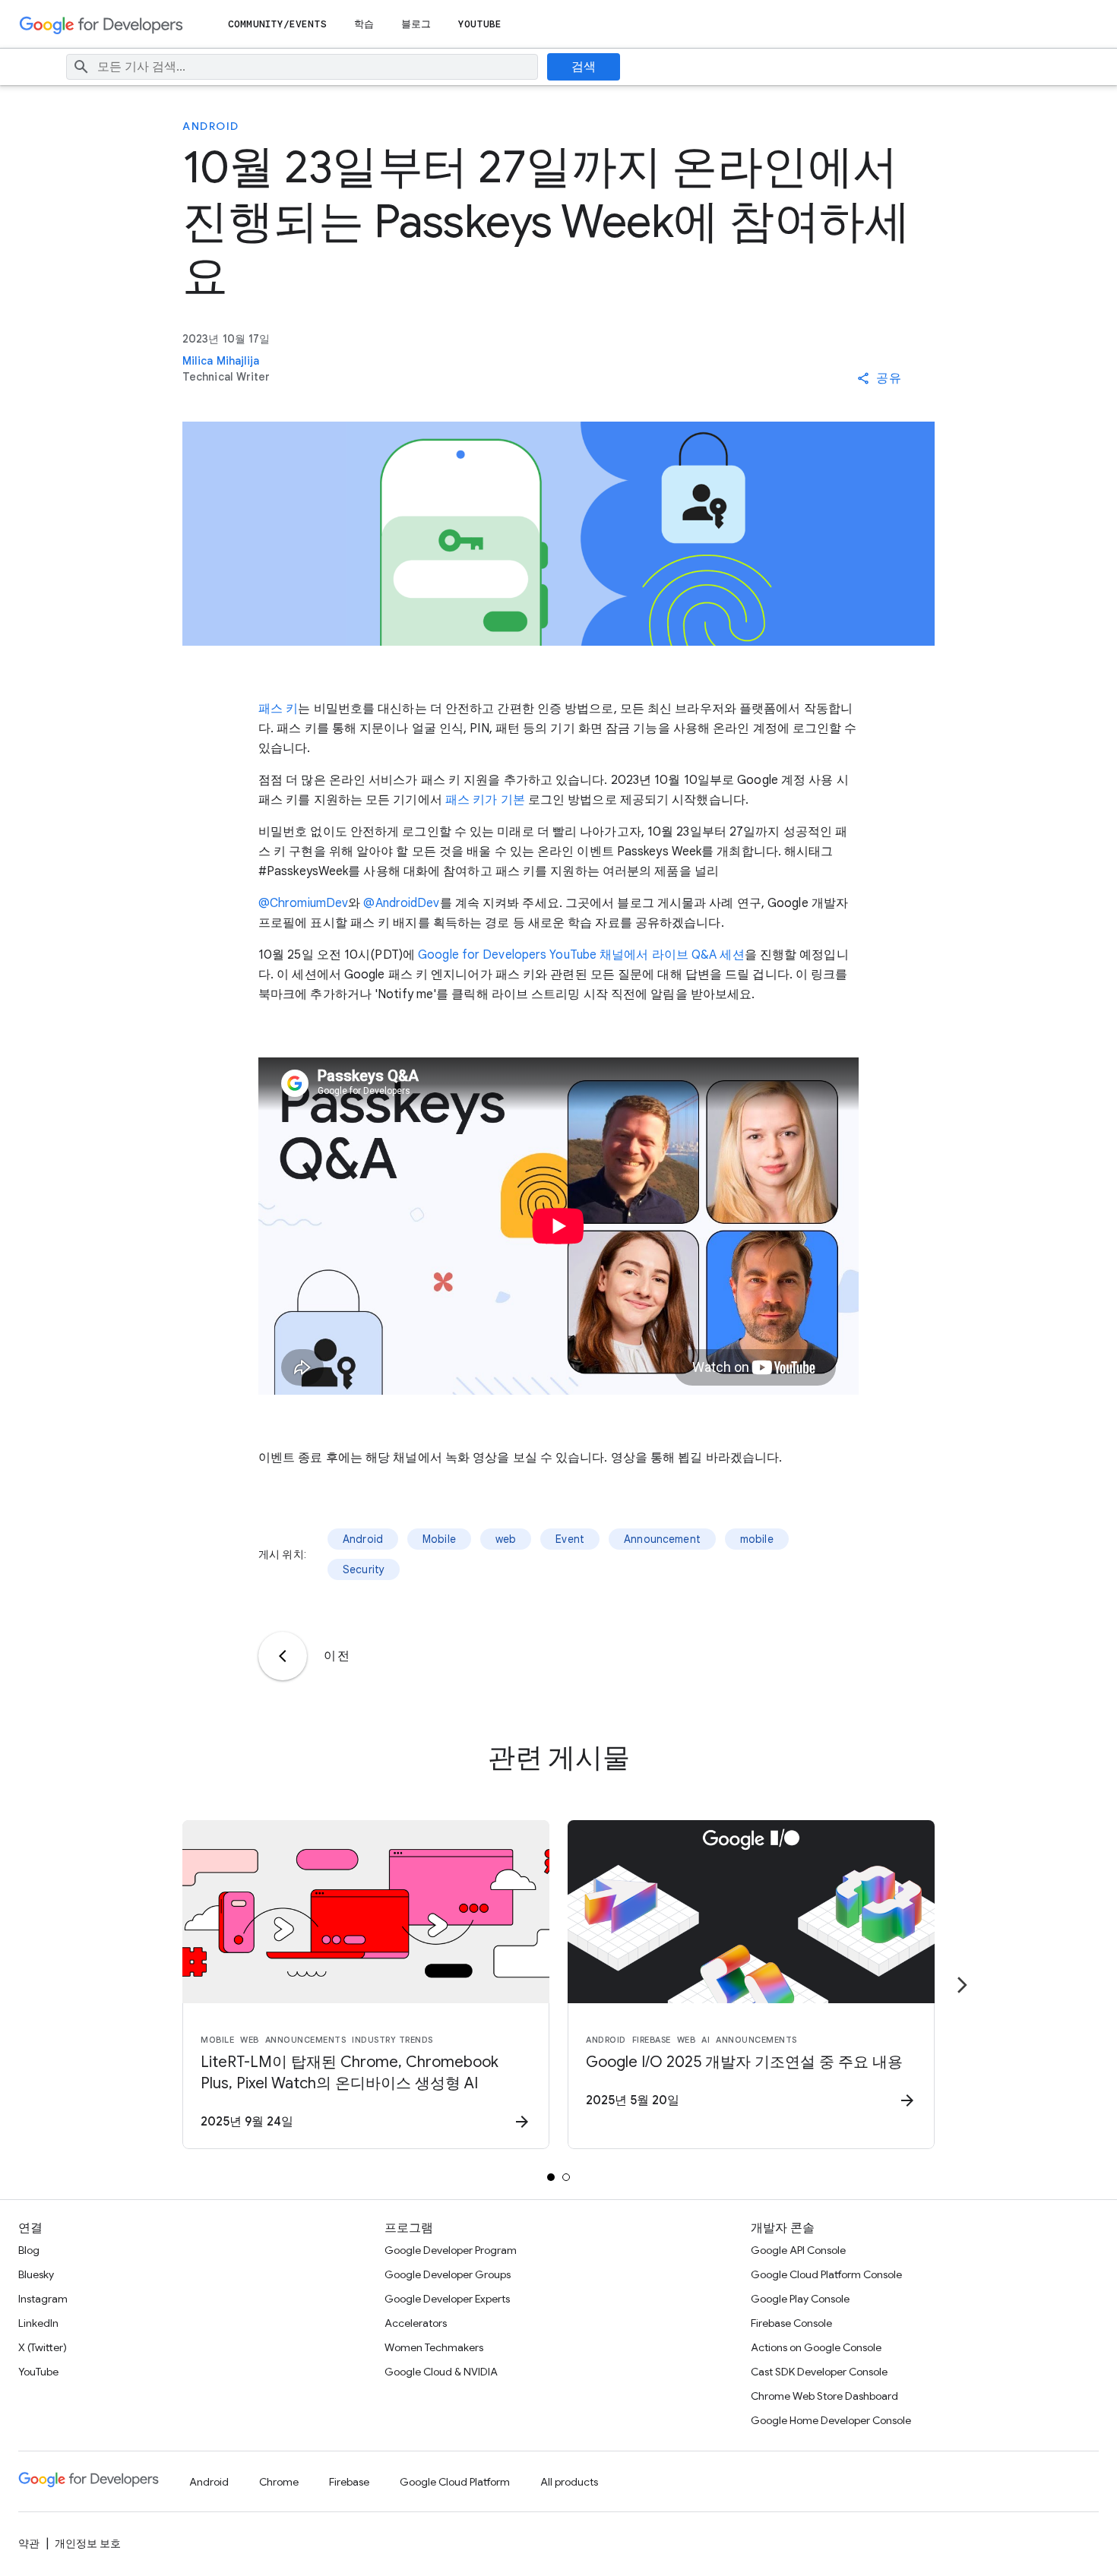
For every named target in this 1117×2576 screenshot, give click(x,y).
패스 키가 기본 (485, 800)
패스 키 (278, 709)
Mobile (439, 1539)
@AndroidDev (401, 903)
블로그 (416, 24)
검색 (584, 67)
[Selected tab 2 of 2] (566, 2177)
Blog (29, 2250)
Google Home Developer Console (831, 2420)
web (506, 1539)
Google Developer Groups (448, 2274)
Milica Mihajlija (221, 361)
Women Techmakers (434, 2347)
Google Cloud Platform (455, 2482)
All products (569, 2482)
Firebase (349, 2482)
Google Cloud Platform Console (826, 2274)
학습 (364, 24)
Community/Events (277, 24)
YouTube (480, 24)
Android (211, 126)
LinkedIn (38, 2323)
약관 (29, 2543)
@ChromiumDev (303, 903)
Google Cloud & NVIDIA (441, 2372)
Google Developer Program (451, 2250)
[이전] (283, 1656)
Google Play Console (800, 2299)
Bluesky (36, 2274)
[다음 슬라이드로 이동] (962, 1985)
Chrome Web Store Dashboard (824, 2396)
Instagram (43, 2299)
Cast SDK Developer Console (819, 2372)
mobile (757, 1539)
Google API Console (798, 2250)
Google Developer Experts (447, 2299)
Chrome (279, 2482)
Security (364, 1569)
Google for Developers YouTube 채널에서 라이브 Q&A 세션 (581, 955)
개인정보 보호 (88, 2543)
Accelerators (416, 2323)
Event (570, 1539)
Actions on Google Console (816, 2347)
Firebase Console (791, 2323)
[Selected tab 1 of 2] (551, 2177)
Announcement (662, 1539)
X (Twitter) (43, 2347)
